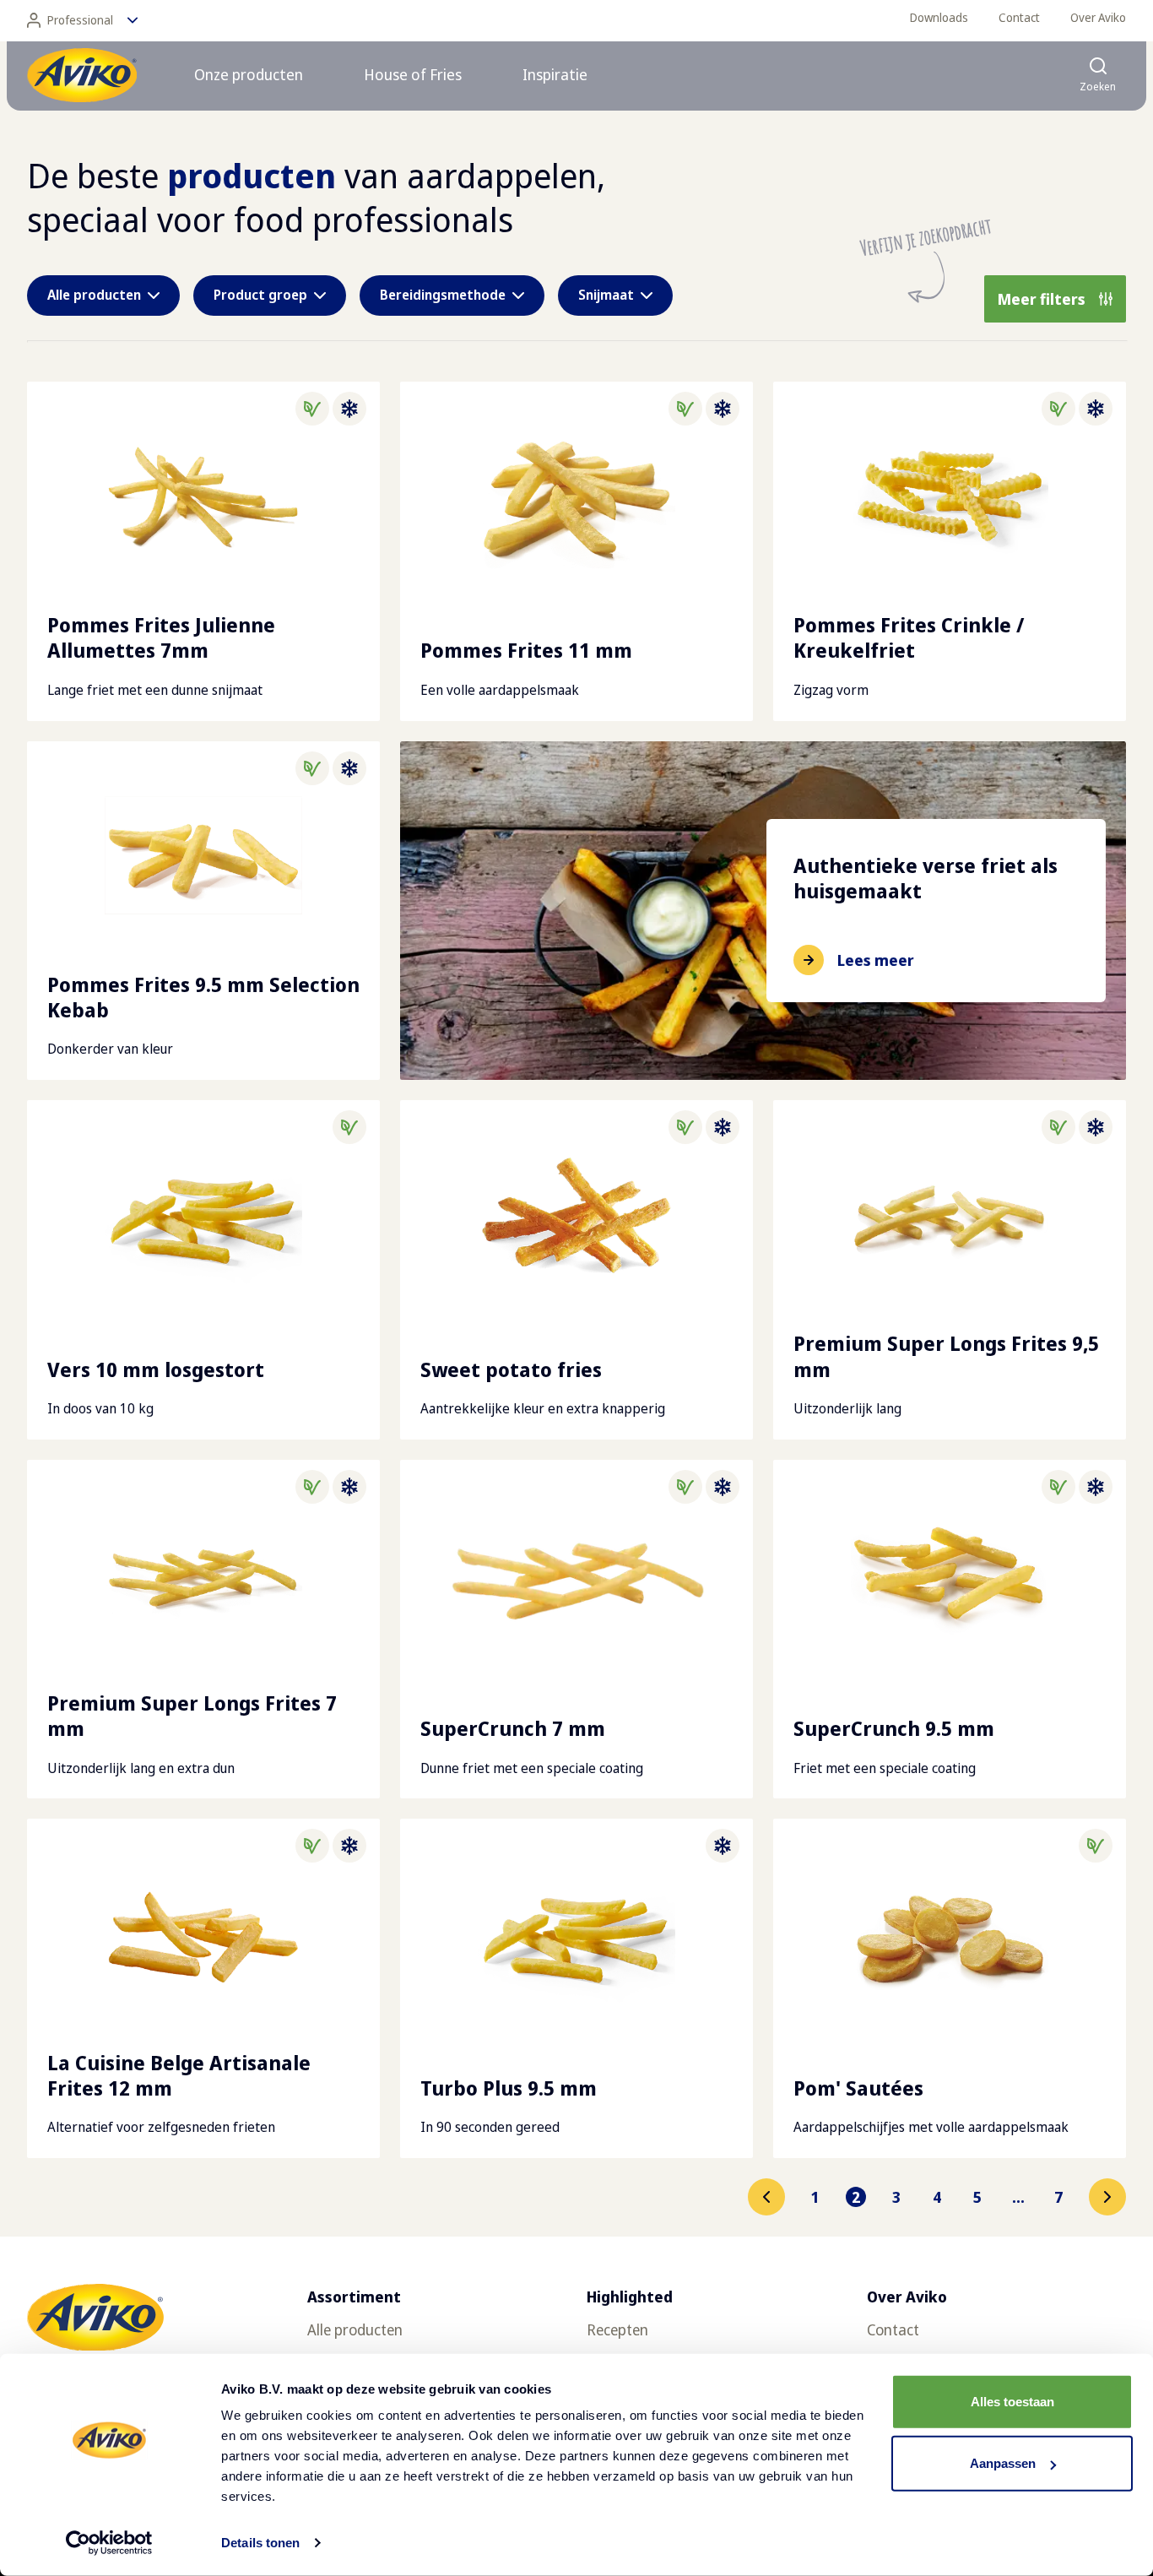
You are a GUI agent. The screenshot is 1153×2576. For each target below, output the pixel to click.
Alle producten (355, 2329)
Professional (80, 20)
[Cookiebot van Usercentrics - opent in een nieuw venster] (109, 2543)
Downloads (939, 17)
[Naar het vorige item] (766, 2197)
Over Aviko (1098, 17)
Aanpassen (1003, 2463)
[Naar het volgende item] (1107, 2197)
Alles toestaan (1012, 2402)
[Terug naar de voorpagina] (82, 75)
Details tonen (260, 2543)
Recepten (617, 2329)
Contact (1019, 17)
